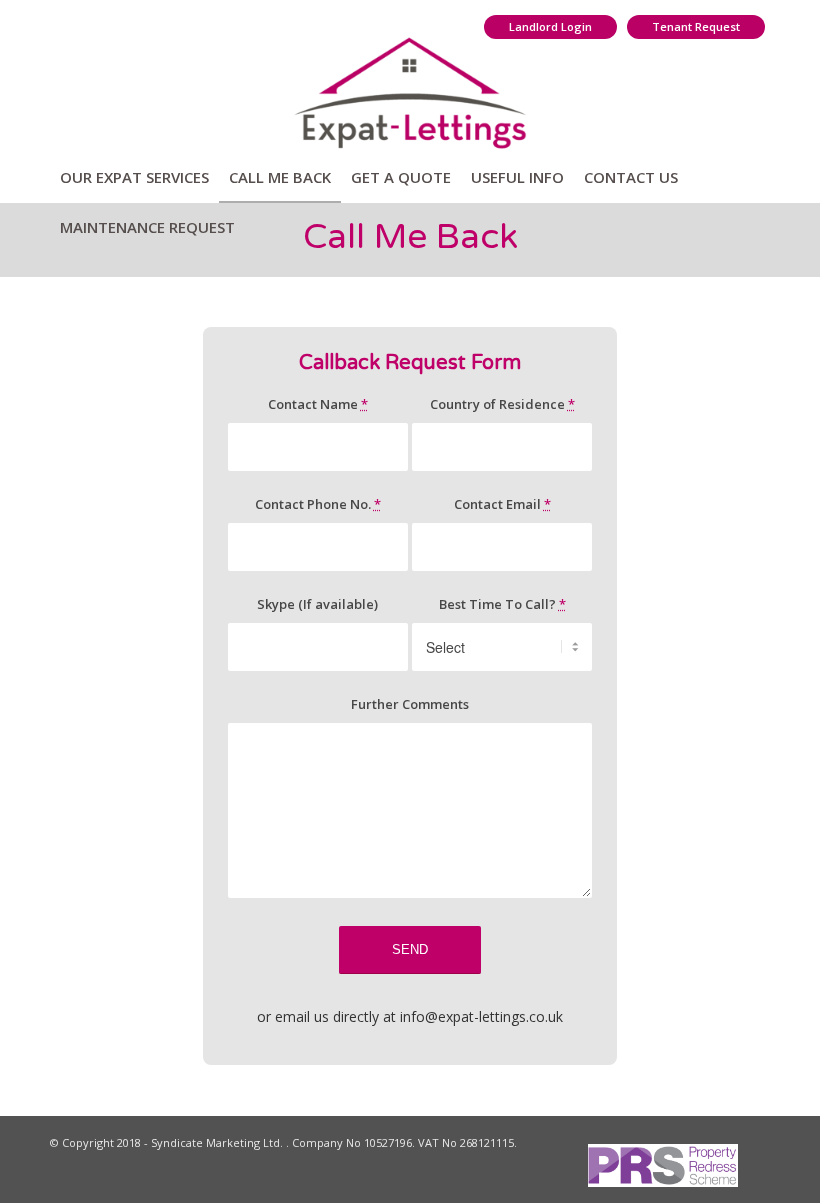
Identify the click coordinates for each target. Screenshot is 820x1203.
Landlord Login (550, 26)
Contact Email (502, 504)
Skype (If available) (317, 604)
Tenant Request (696, 26)
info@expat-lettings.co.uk (481, 1016)
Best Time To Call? (502, 604)
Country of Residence (502, 404)
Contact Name (318, 404)
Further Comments (410, 704)
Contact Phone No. (318, 504)
